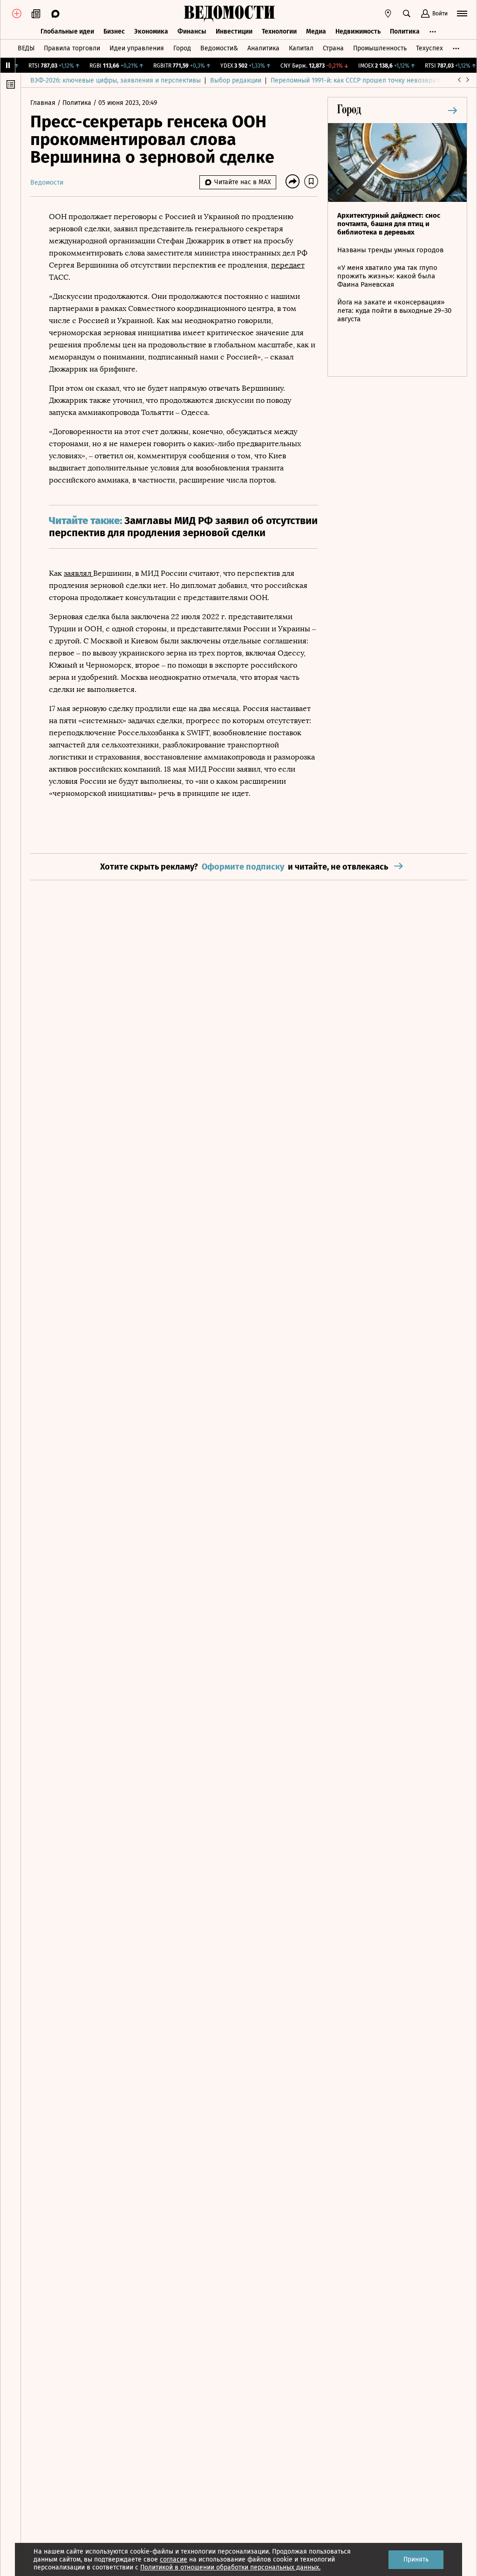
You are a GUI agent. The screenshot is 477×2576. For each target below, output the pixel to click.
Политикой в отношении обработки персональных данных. (230, 2567)
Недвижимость (358, 31)
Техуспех (429, 48)
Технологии (279, 31)
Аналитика (263, 48)
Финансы (192, 31)
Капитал (301, 48)
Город (182, 48)
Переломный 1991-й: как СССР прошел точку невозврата (356, 80)
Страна (333, 48)
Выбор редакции (236, 80)
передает (288, 265)
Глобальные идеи (67, 31)
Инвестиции (234, 31)
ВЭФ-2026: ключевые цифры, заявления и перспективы (116, 80)
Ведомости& (219, 48)
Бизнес (114, 31)
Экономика (151, 31)
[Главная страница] (229, 14)
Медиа (316, 31)
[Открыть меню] (462, 14)
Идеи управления (137, 48)
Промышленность (380, 48)
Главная (44, 103)
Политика (405, 31)
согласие (174, 2559)
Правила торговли (72, 48)
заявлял (78, 573)
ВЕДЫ (26, 48)
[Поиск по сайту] (407, 14)
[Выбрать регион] (388, 14)
